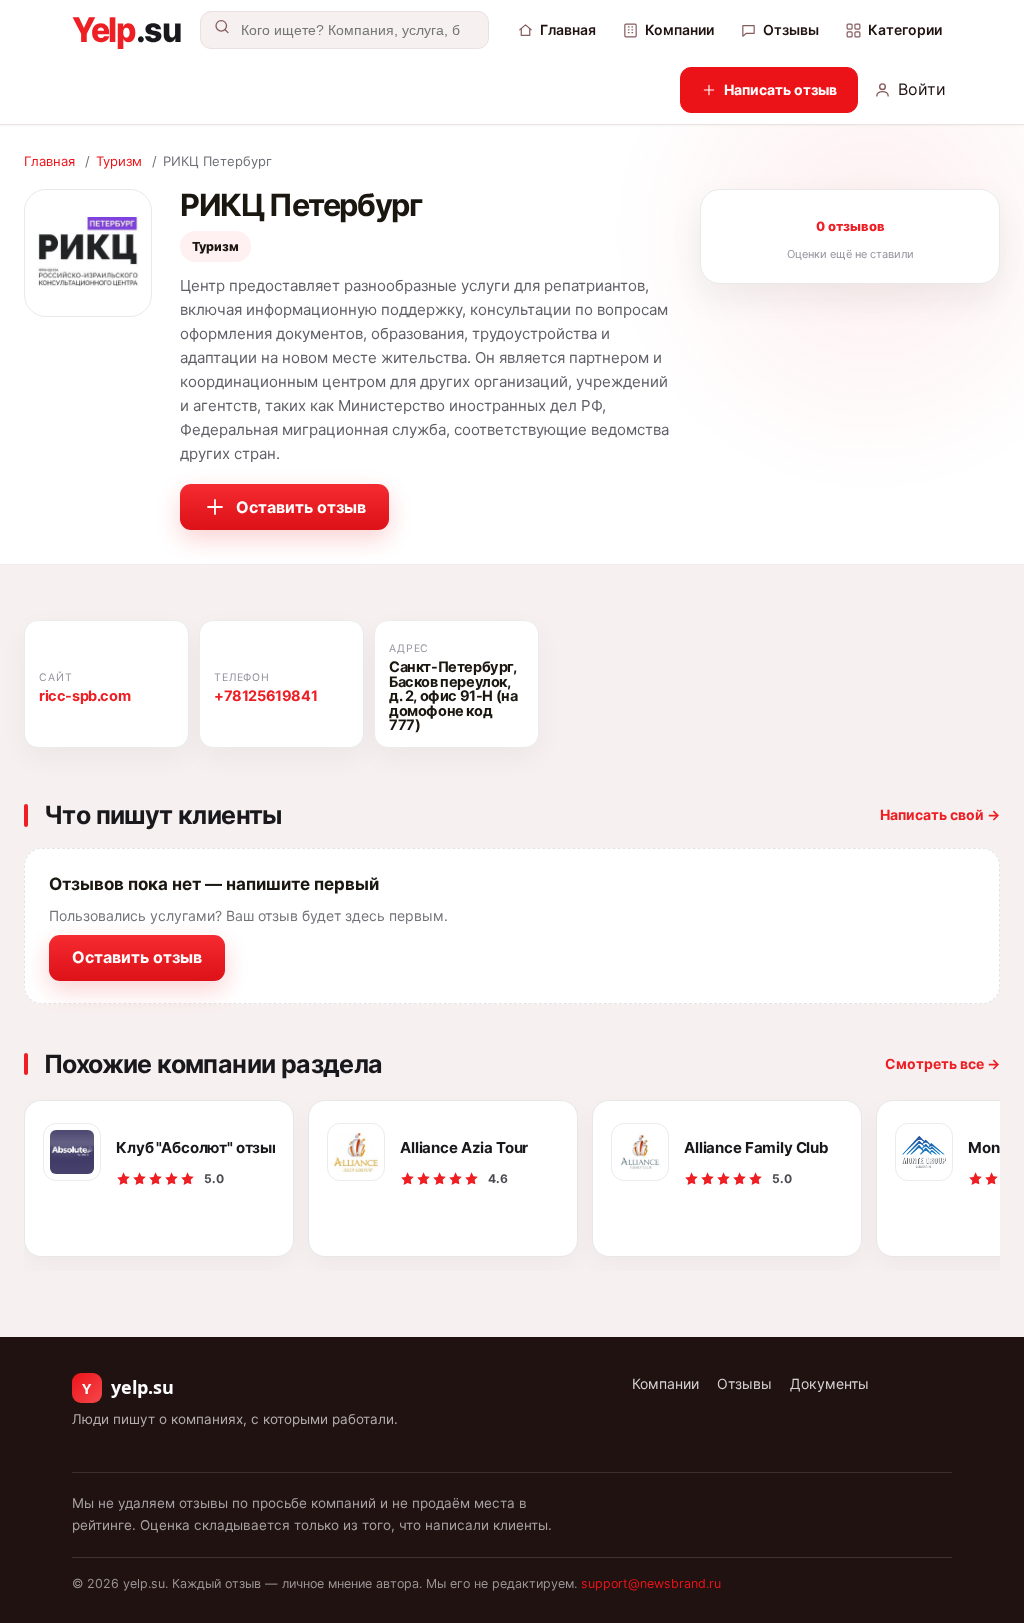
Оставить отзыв (301, 507)
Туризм (119, 161)
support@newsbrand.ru (651, 1583)
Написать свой (940, 814)
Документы (829, 1383)
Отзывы (791, 29)
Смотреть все (942, 1063)
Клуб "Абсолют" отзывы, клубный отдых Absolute (195, 1147)
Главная (568, 29)
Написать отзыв (780, 89)
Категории (905, 29)
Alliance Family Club (756, 1147)
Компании (679, 29)
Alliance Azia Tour (464, 1147)
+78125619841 (265, 696)
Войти (922, 89)
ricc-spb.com (84, 696)
